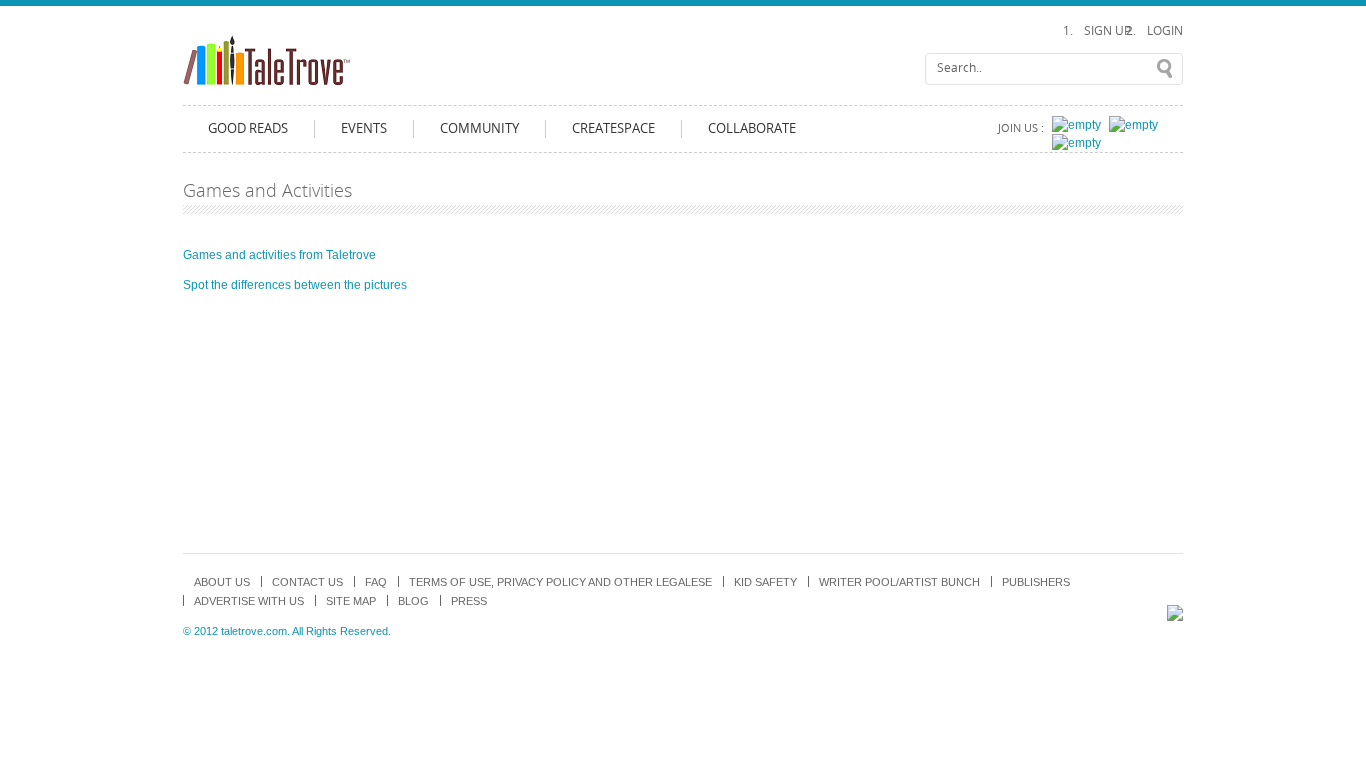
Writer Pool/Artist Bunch (899, 582)
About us (222, 582)
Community (479, 128)
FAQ (376, 582)
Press (469, 601)
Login (1165, 31)
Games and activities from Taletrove (279, 255)
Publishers (1036, 582)
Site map (351, 601)
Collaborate (752, 128)
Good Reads (248, 128)
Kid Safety (765, 582)
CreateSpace (613, 128)
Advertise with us (249, 601)
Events (364, 128)
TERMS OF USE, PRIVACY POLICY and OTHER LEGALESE (560, 582)
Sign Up (1107, 31)
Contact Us (307, 582)
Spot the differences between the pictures (295, 285)
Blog (413, 601)
